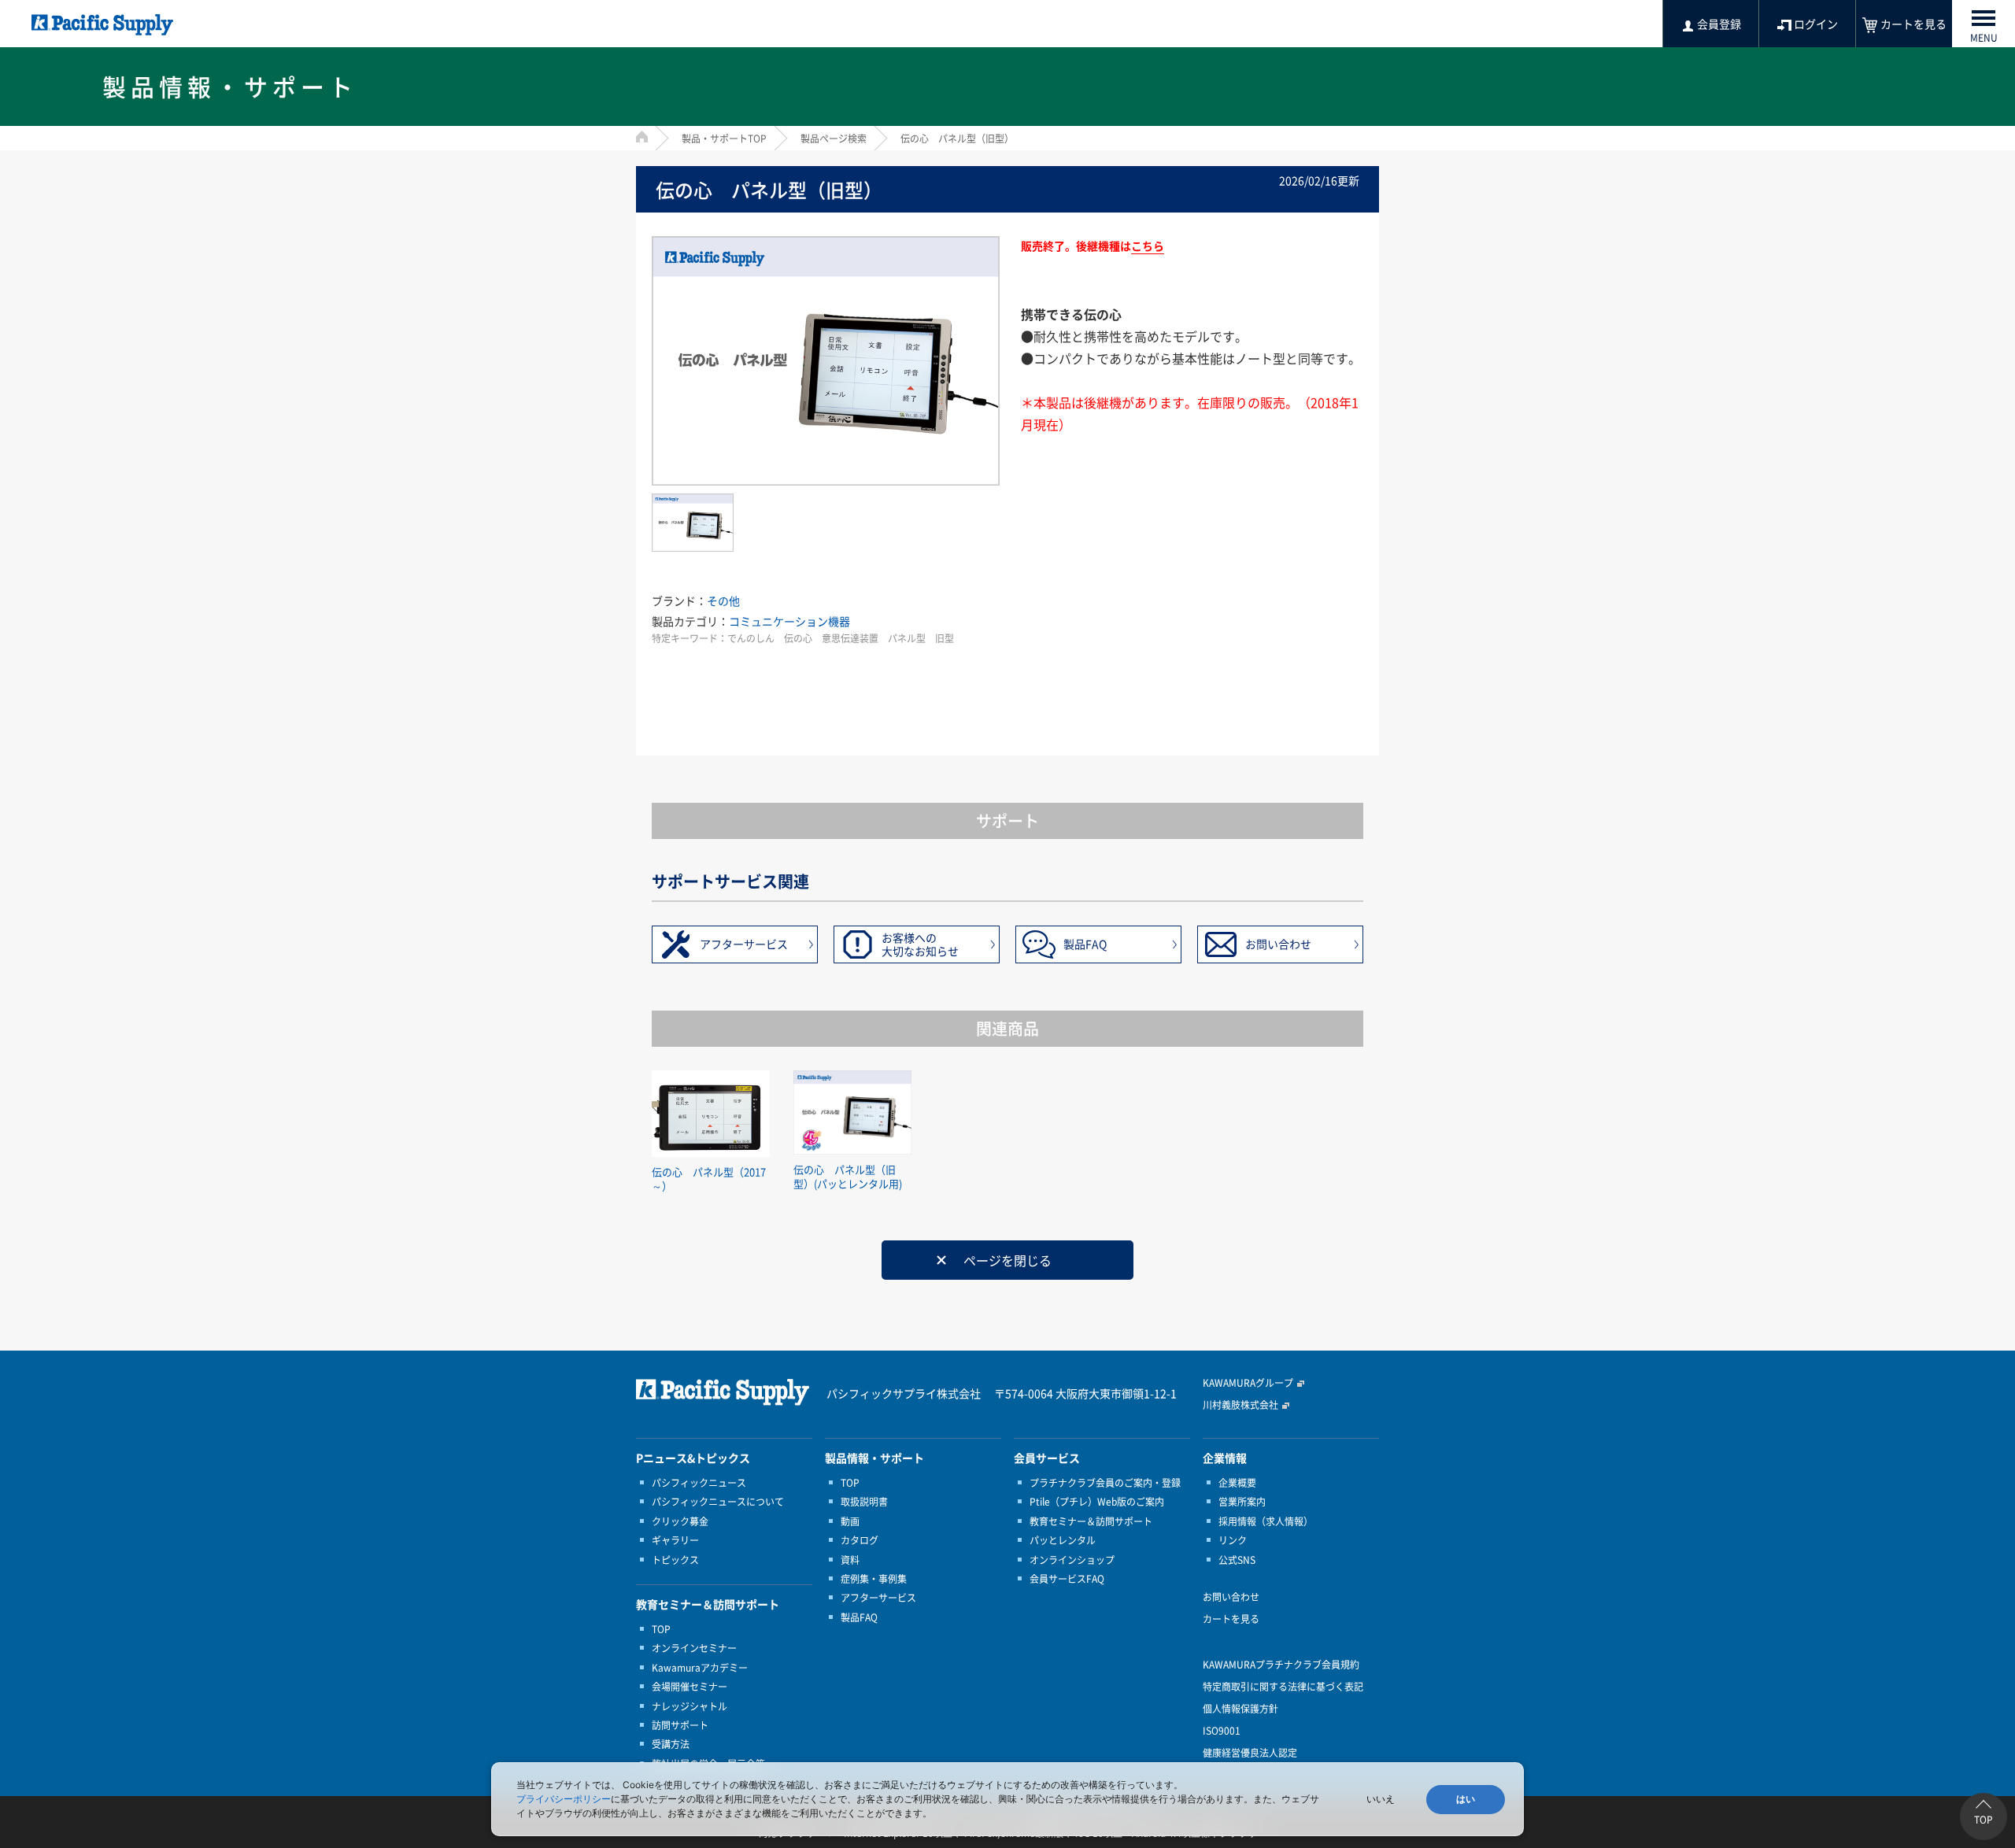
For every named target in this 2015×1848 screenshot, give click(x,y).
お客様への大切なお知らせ (920, 944)
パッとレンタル (1063, 1540)
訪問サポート (680, 1725)
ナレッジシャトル (690, 1706)
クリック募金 (680, 1521)
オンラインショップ (1072, 1560)
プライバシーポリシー (564, 1799)
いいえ (1381, 1799)
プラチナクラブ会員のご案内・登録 (1105, 1483)
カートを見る (1231, 1619)
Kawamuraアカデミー (700, 1668)
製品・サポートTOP (724, 139)
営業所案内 (1242, 1502)
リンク (1233, 1540)
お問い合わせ (1278, 944)
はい (1466, 1799)
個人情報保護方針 (1240, 1709)
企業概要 (1237, 1483)
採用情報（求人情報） (1266, 1521)
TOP (661, 1629)
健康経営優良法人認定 (1250, 1753)
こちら (1148, 246)
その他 (723, 601)
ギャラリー (675, 1540)
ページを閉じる (1007, 1260)
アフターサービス (744, 944)
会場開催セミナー (690, 1687)
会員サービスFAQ (1067, 1579)
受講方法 (671, 1744)
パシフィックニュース (699, 1483)
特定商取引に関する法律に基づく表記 (1283, 1687)
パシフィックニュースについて (718, 1502)
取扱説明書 (864, 1502)
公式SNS (1237, 1560)
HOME (642, 137)
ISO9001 (1222, 1731)
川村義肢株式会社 (1240, 1405)
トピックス (675, 1560)
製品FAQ (1085, 944)
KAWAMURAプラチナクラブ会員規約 (1281, 1665)
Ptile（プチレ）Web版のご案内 (1097, 1502)
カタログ (860, 1540)
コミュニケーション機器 (789, 621)
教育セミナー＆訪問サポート (1091, 1521)
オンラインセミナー (694, 1648)
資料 (850, 1560)
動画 (850, 1521)
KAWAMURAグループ (1248, 1383)
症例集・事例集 (874, 1579)
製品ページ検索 (834, 139)
